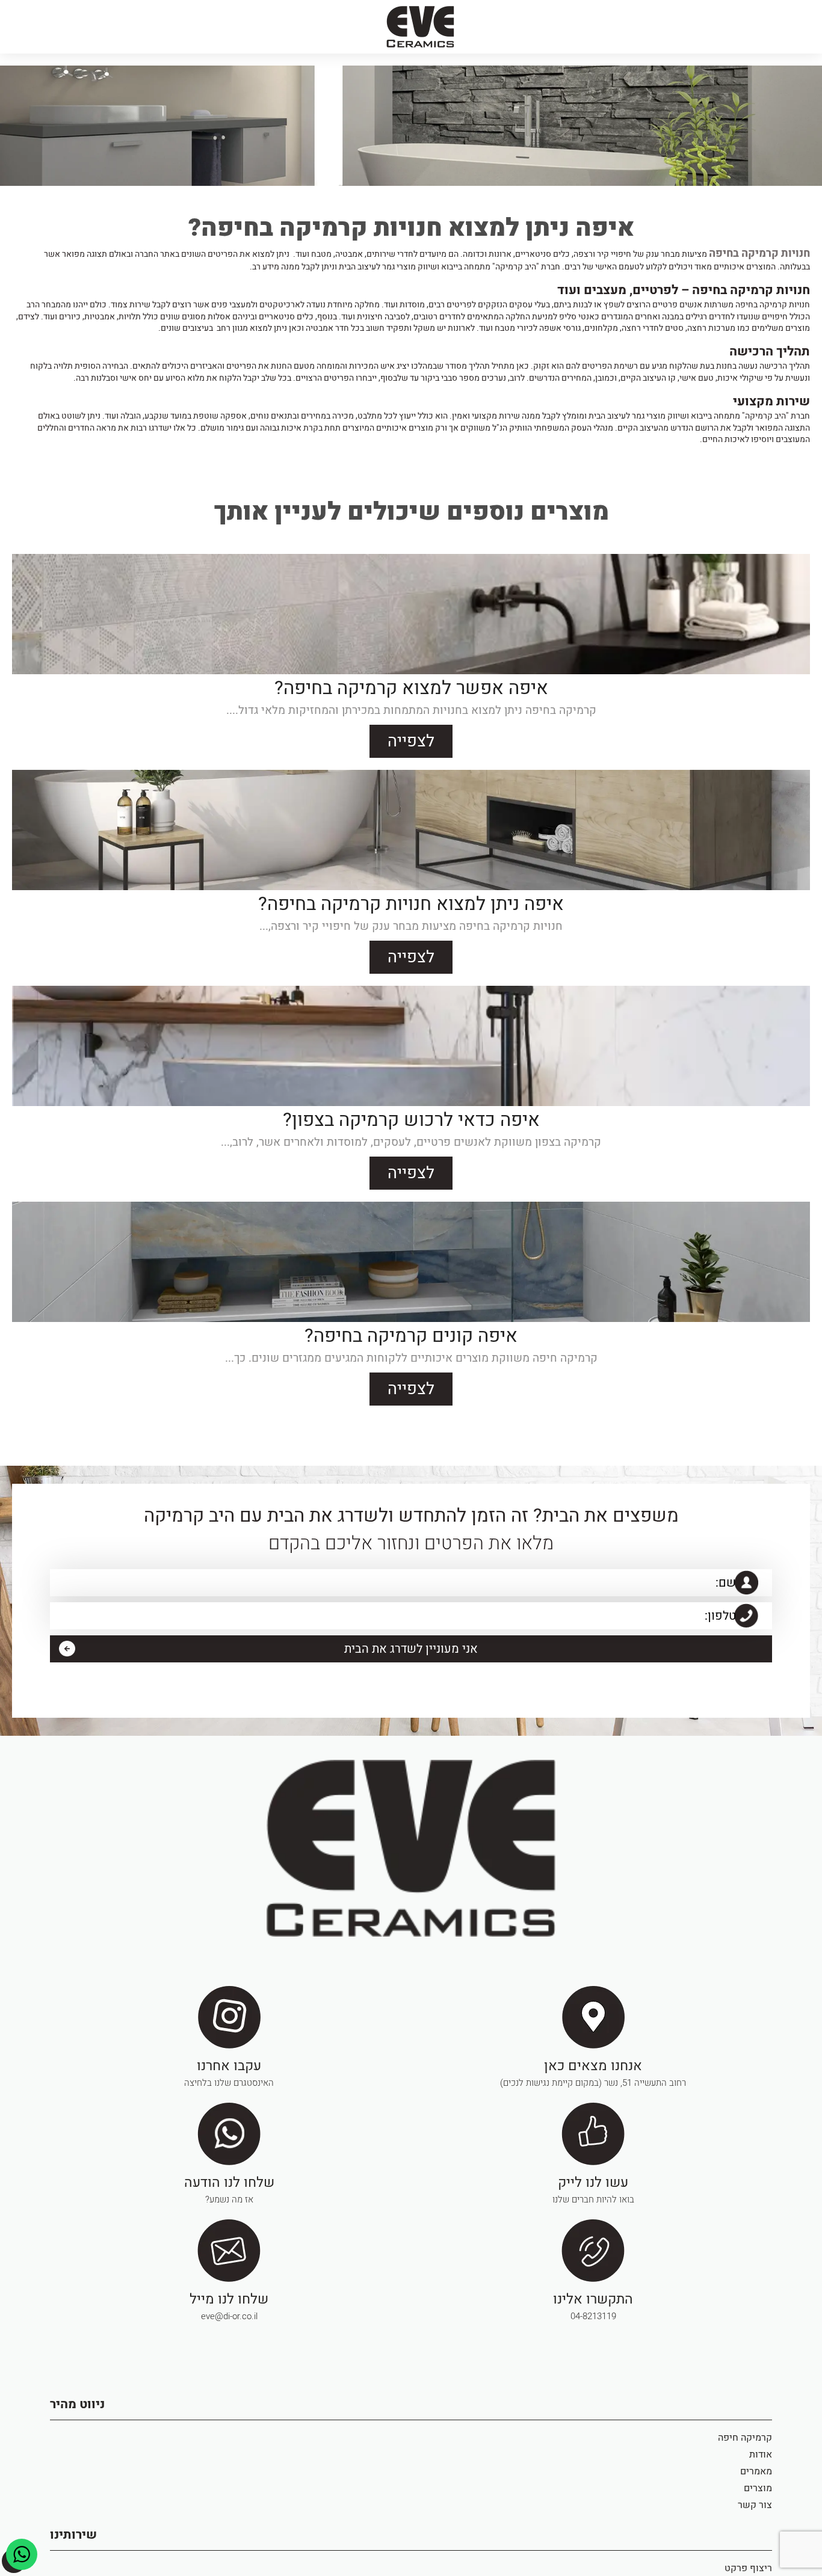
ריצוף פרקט (748, 2562)
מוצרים (758, 2482)
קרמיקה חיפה (745, 2432)
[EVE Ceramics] (420, 27)
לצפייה (411, 738)
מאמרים (756, 2465)
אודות (761, 2448)
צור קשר (755, 2499)
